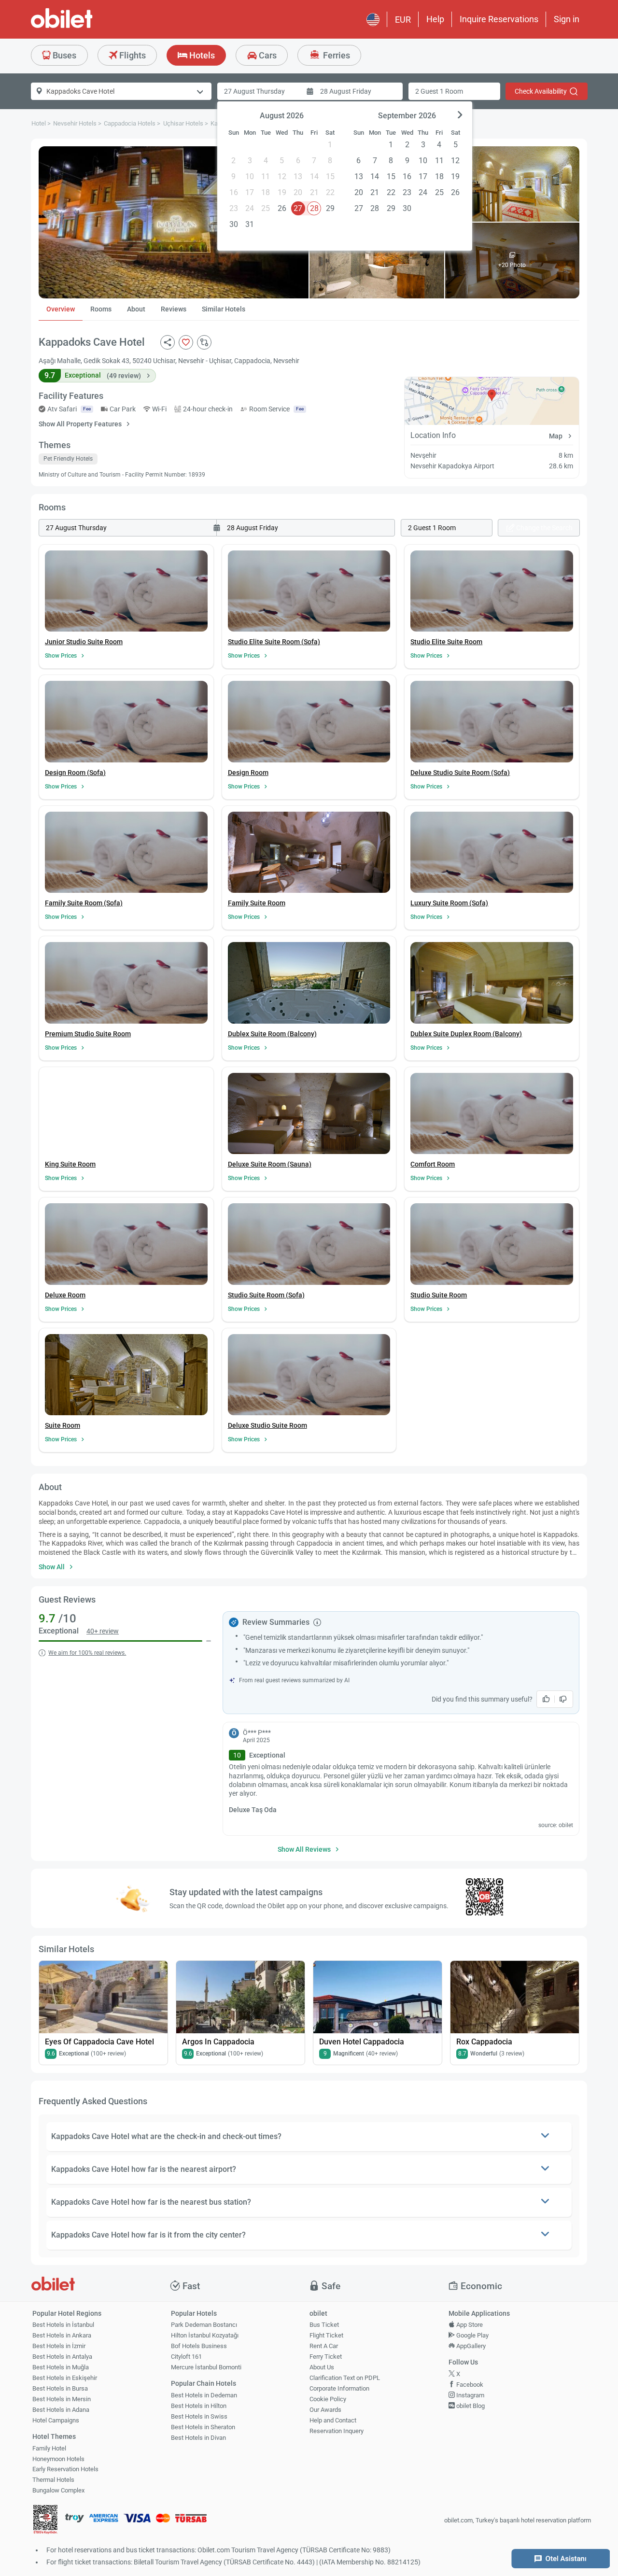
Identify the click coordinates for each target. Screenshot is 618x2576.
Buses (63, 55)
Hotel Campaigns (56, 2420)
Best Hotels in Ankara (62, 2335)
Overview (61, 309)
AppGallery (470, 2346)
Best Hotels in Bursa (60, 2388)
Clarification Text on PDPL (345, 2378)
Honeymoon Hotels (58, 2459)
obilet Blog (470, 2406)
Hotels (201, 55)
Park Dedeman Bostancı (204, 2325)
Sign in (567, 19)
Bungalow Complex (58, 2490)
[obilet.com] (85, 27)
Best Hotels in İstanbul (63, 2325)
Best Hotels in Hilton (199, 2406)
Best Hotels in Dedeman (204, 2395)
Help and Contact (333, 2420)
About (136, 309)
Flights (132, 55)
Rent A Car (324, 2346)
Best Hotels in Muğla (61, 2367)
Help (435, 19)
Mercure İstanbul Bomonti (206, 2367)
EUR (403, 20)
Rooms (101, 309)
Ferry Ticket (326, 2357)
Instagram (470, 2395)
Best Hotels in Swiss (199, 2416)
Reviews (174, 309)
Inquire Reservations (499, 19)
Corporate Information (339, 2388)
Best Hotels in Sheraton (203, 2427)
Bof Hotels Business (199, 2346)
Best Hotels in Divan (198, 2438)
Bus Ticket (324, 2325)
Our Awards (325, 2410)
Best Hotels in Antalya (62, 2357)
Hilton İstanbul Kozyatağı (205, 2335)
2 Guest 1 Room (439, 91)
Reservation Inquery (337, 2431)
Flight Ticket (326, 2335)
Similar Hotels (224, 309)
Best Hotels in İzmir (59, 2346)
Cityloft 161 (186, 2357)
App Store (469, 2325)
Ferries (336, 55)
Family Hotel (49, 2448)
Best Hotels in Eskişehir (65, 2378)
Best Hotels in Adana (61, 2410)
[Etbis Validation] (45, 2521)
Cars (267, 55)
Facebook (469, 2385)
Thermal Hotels (53, 2480)
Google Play (472, 2335)
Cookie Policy (328, 2399)
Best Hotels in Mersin (62, 2399)
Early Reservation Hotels (65, 2469)
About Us (322, 2367)
